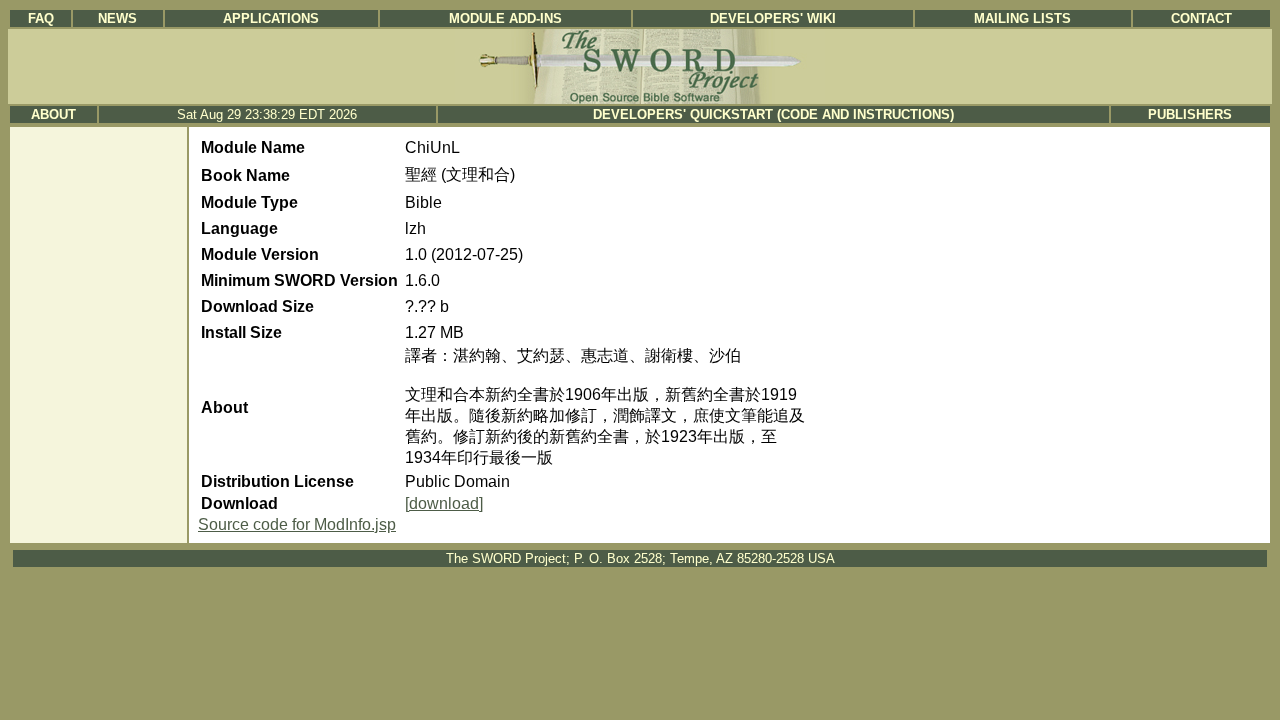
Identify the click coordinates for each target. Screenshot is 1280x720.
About (53, 114)
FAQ (41, 18)
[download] (444, 503)
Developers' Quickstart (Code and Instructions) (773, 114)
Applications (271, 18)
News (117, 18)
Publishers (1190, 114)
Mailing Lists (1022, 18)
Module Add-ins (505, 18)
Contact (1201, 18)
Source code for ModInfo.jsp (297, 524)
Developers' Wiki (773, 18)
